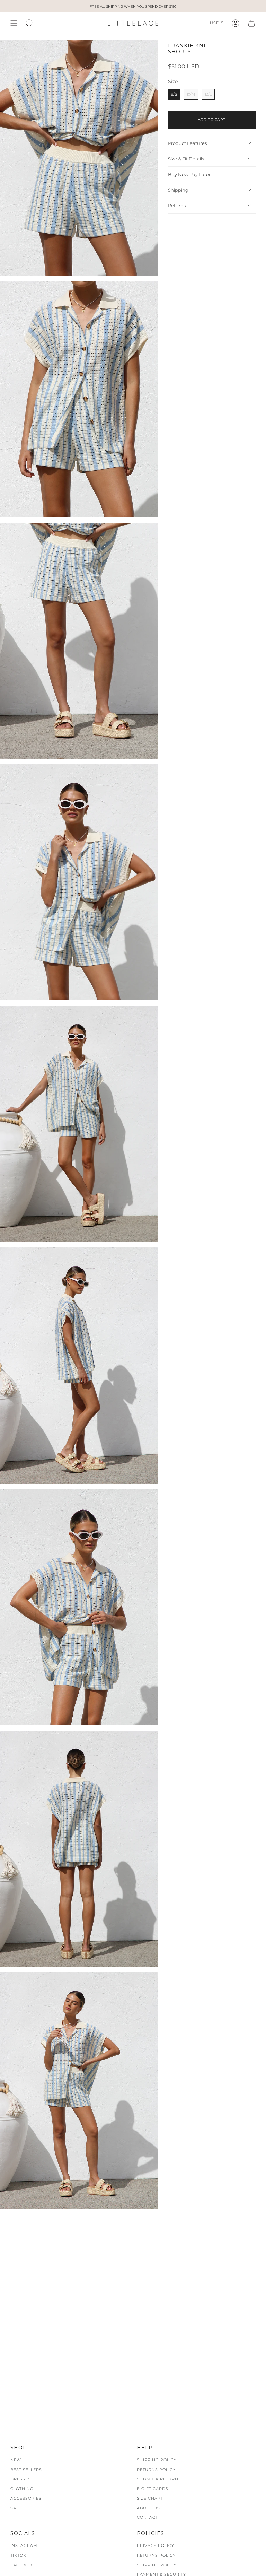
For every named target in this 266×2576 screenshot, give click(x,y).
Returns (177, 206)
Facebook (23, 2565)
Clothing (22, 2489)
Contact (147, 2517)
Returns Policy (156, 2470)
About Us (148, 2508)
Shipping (178, 190)
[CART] (251, 23)
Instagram (24, 2545)
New (16, 2460)
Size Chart (150, 2498)
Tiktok (18, 2555)
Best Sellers (26, 2470)
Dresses (21, 2479)
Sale (16, 2508)
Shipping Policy (157, 2460)
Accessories (26, 2498)
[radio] (174, 94)
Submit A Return (158, 2479)
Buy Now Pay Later (189, 174)
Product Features (187, 143)
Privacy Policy (156, 2545)
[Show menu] (14, 23)
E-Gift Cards (153, 2489)
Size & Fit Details (186, 159)
